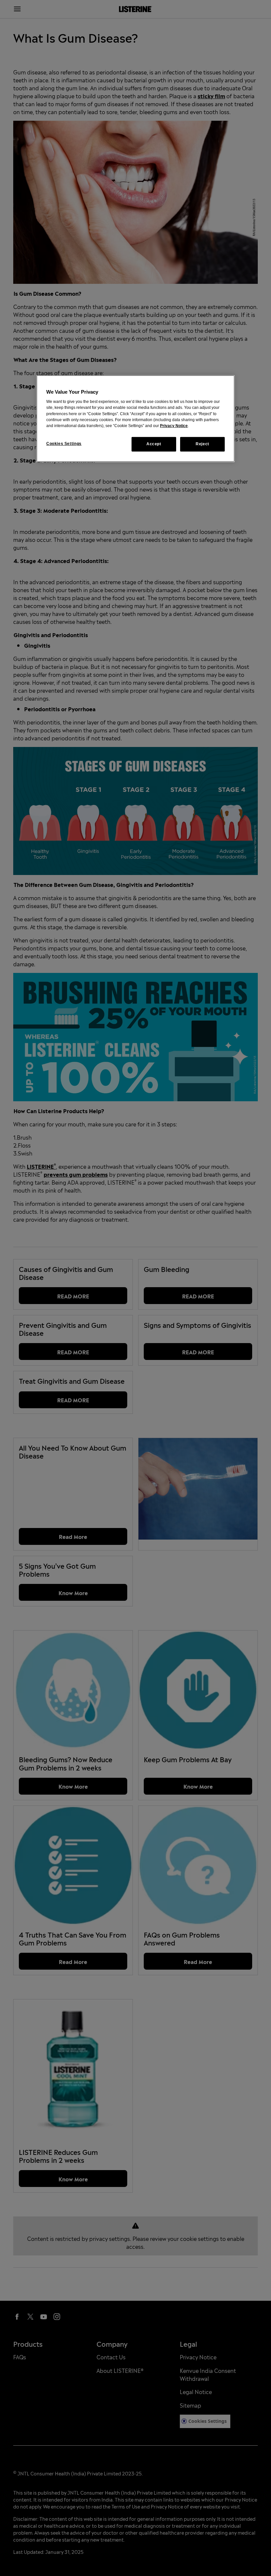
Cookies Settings (64, 444)
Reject (202, 444)
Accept (154, 444)
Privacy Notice (174, 426)
